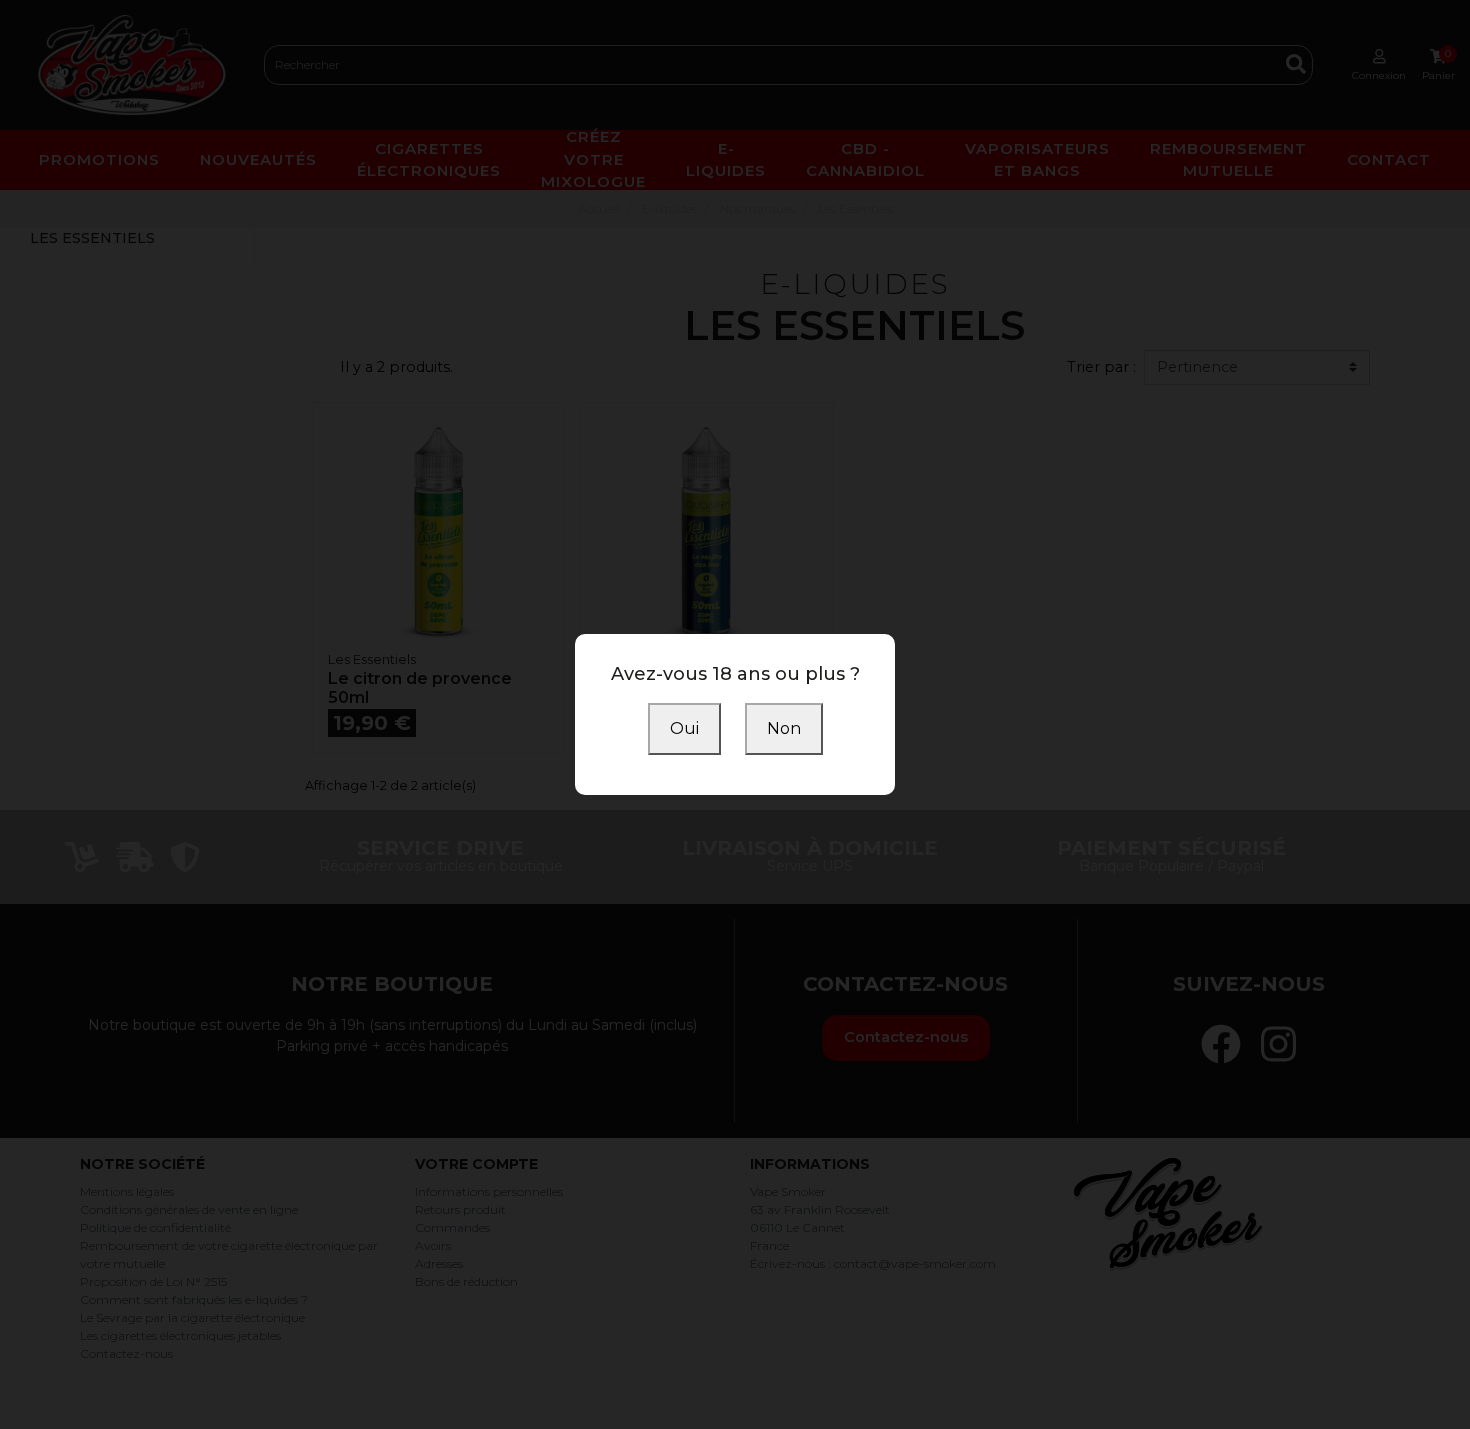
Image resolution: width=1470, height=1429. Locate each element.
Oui (684, 728)
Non (784, 728)
